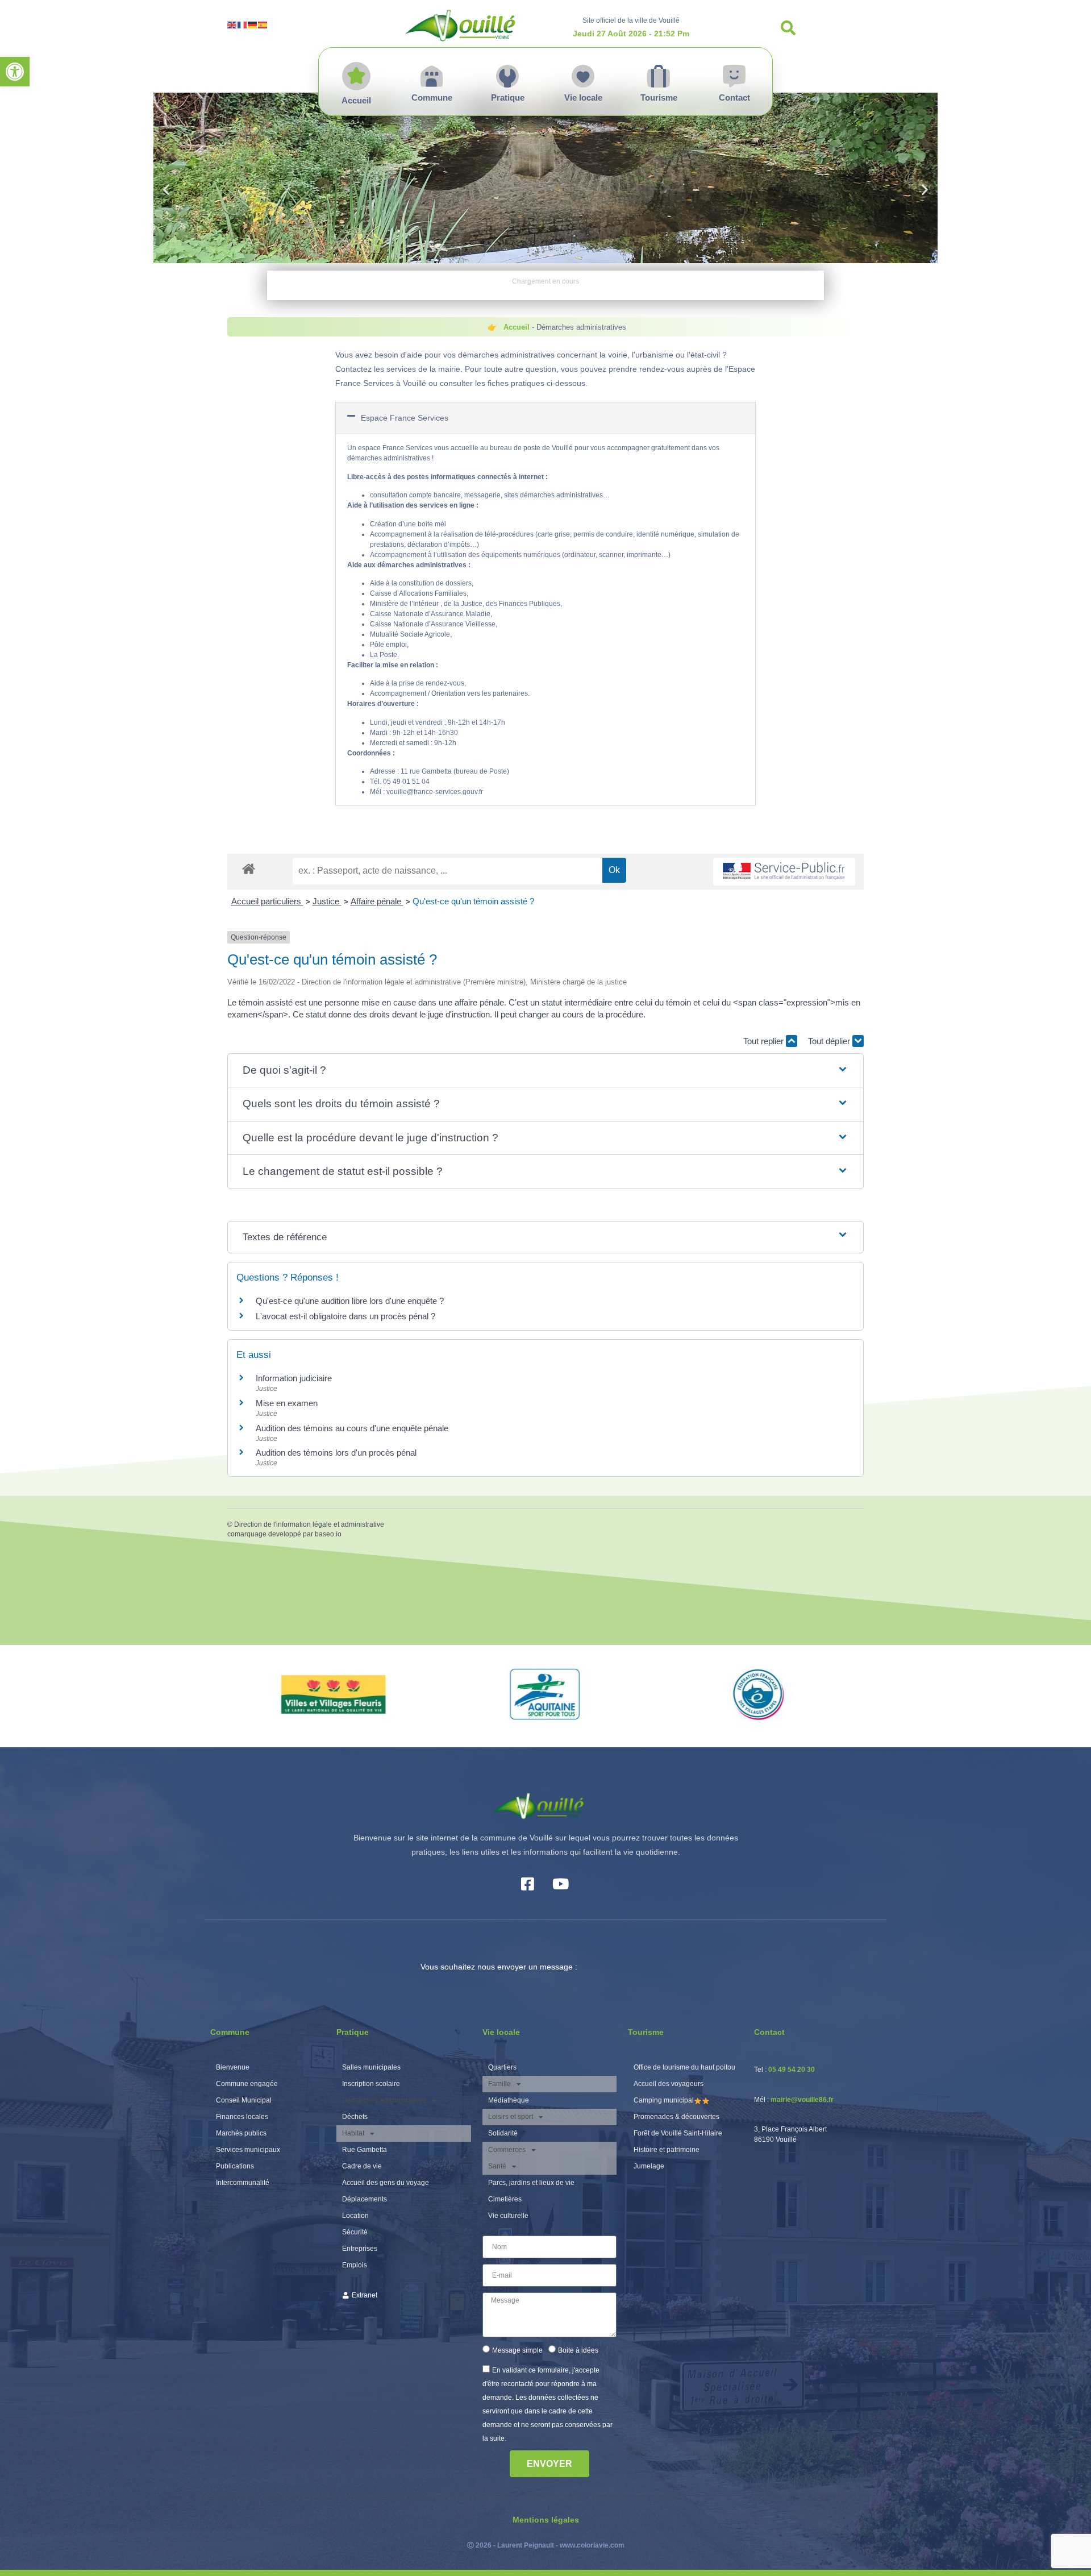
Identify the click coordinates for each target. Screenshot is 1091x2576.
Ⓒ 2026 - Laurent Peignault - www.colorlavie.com (546, 2545)
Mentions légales (546, 2520)
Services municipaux (248, 2150)
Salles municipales (371, 2067)
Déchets (355, 2117)
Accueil (517, 327)
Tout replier (765, 1041)
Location (355, 2216)
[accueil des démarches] (249, 868)
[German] (253, 24)
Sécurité (355, 2232)
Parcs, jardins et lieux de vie (531, 2183)
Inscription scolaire (371, 2084)
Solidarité (503, 2133)
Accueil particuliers (267, 901)
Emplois (355, 2265)
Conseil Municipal (244, 2100)
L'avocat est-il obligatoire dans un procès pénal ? (345, 1316)
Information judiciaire (294, 1378)
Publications (235, 2166)
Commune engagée (247, 2084)
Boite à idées (578, 2350)
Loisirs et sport (511, 2117)
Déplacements (365, 2199)
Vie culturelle (508, 2216)
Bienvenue (233, 2067)
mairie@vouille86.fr (802, 2100)
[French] (243, 24)
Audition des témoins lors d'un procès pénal (336, 1453)
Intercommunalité (243, 2183)
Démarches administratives (384, 2100)
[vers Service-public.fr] (784, 872)
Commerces (507, 2150)
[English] (232, 24)
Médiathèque (509, 2100)
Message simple (517, 2350)
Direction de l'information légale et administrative (309, 1524)
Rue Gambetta (365, 2150)
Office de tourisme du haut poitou (684, 2067)
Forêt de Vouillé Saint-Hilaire (678, 2133)
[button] (15, 72)
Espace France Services (405, 418)
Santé (497, 2166)
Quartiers (502, 2067)
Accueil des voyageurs (669, 2084)
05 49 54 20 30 (792, 2070)
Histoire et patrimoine (667, 2150)
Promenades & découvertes (676, 2117)
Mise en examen (287, 1403)
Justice (327, 901)
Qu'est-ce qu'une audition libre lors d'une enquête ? (350, 1301)
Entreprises (360, 2249)
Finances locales (242, 2117)
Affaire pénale (377, 901)
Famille (499, 2084)
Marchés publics (241, 2133)
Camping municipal (664, 2100)
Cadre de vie (362, 2166)
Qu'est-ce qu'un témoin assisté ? (473, 901)
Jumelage (649, 2166)
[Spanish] (263, 24)
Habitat (353, 2133)
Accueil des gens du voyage (386, 2183)
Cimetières (505, 2199)
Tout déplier (830, 1041)
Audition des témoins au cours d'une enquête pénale (352, 1428)
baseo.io (328, 1534)
